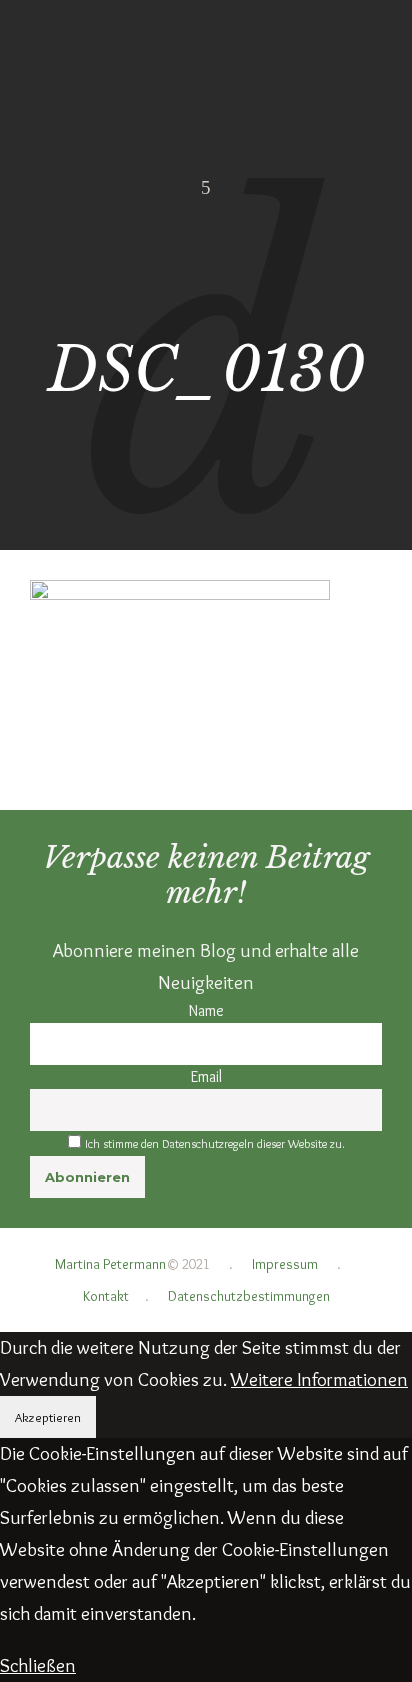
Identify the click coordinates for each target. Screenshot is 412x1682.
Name (206, 1010)
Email (206, 1076)
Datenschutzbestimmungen (249, 1296)
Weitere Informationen (319, 1379)
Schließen (38, 1665)
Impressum (285, 1264)
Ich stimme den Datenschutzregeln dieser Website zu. (215, 1143)
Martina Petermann (110, 1264)
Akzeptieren (48, 1417)
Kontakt (106, 1296)
